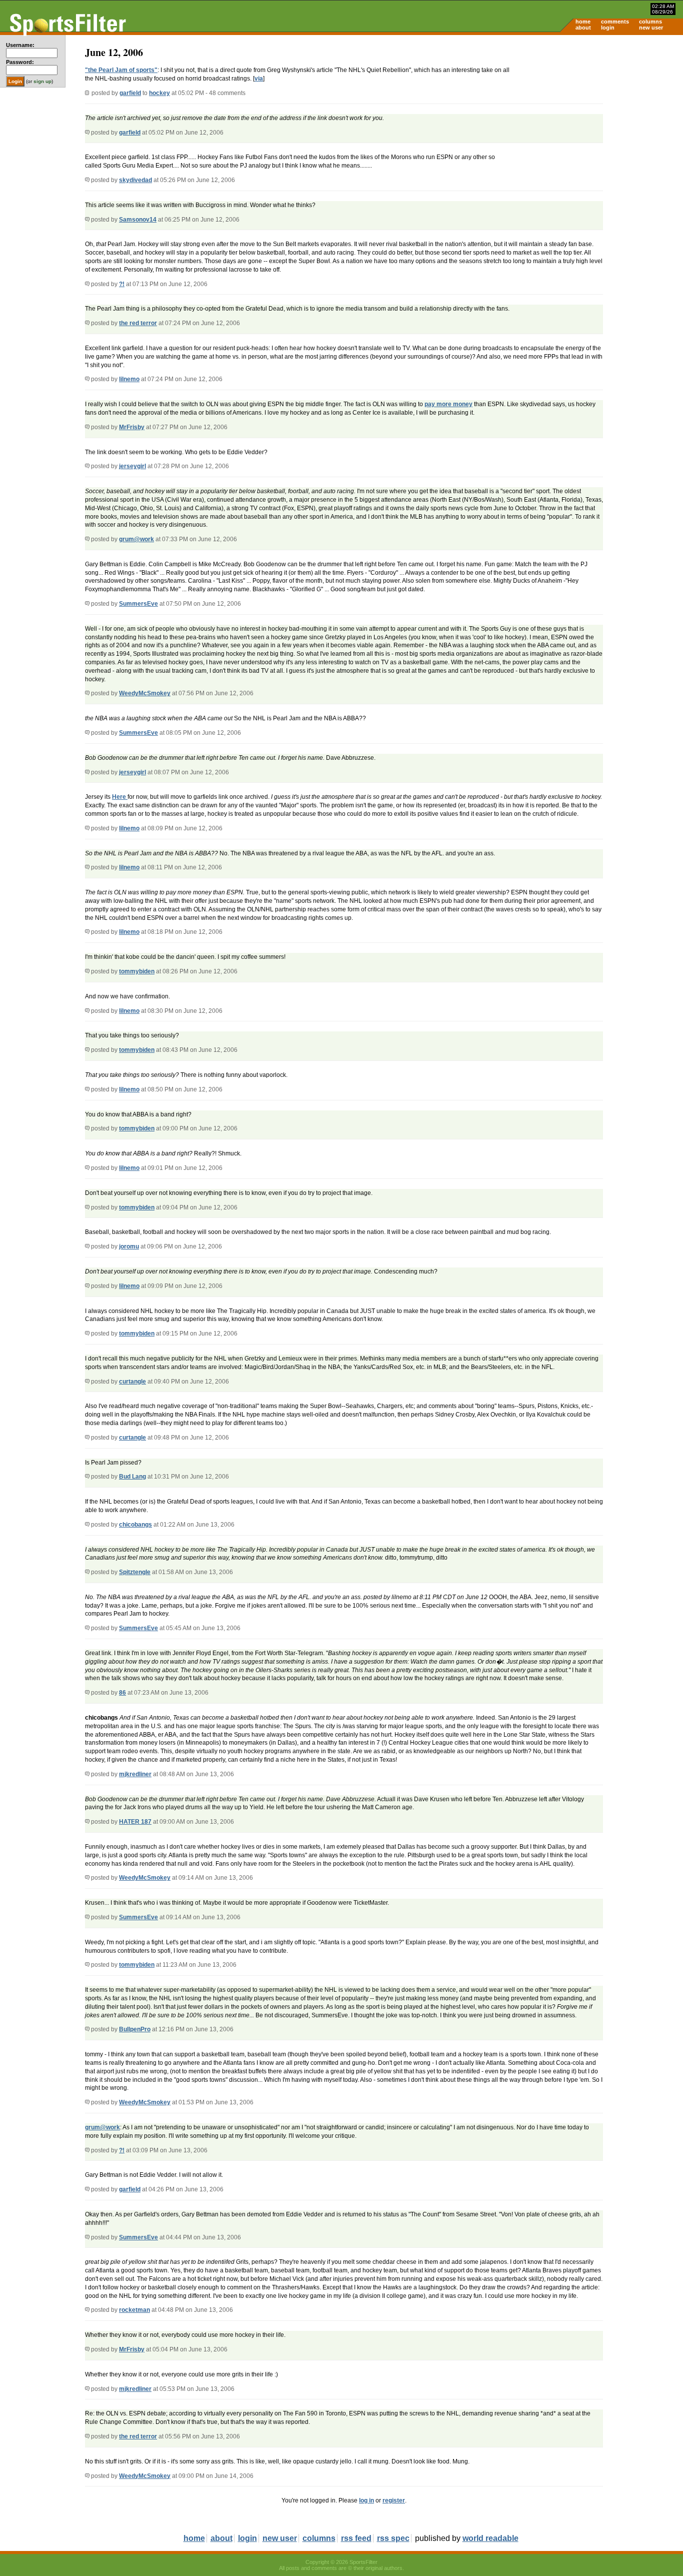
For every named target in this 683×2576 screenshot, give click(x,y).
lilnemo (129, 379)
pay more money (448, 404)
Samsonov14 (138, 220)
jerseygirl (132, 466)
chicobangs (135, 1525)
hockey (159, 93)
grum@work (136, 539)
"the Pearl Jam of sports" (121, 70)
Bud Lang (132, 1477)
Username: (20, 45)
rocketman (134, 2310)
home (583, 22)
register (394, 2500)
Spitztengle (135, 1572)
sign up (42, 81)
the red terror (138, 323)
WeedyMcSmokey (145, 693)
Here (120, 797)
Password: (20, 62)
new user (651, 28)
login (608, 28)
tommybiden (137, 971)
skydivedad (135, 180)
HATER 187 (135, 1822)
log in (366, 2500)
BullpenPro (135, 2029)
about (583, 28)
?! (122, 284)
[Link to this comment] (87, 133)
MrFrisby (132, 427)
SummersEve (138, 604)
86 (122, 1693)
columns (650, 22)
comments (615, 22)
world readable (490, 2538)
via (259, 79)
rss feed (356, 2538)
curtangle (132, 1382)
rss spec (393, 2538)
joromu (129, 1246)
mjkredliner (135, 1774)
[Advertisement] (598, 113)
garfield (130, 93)
